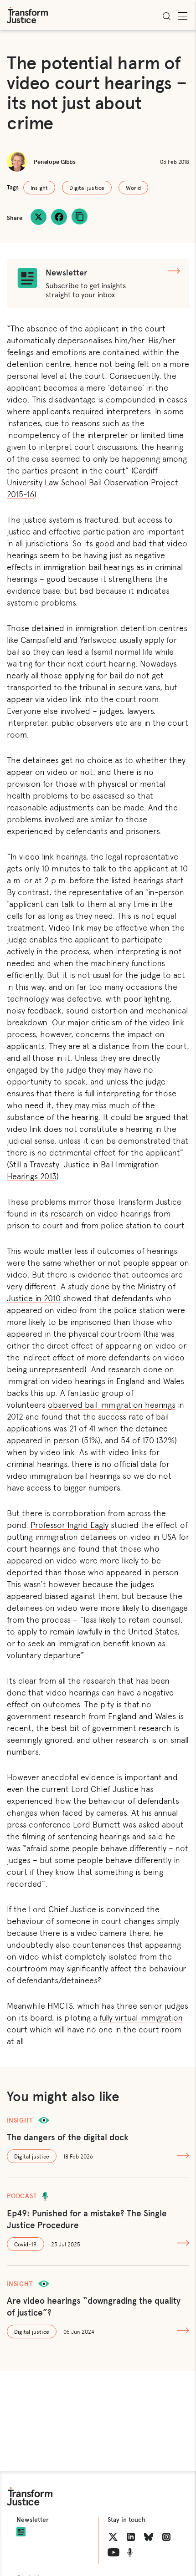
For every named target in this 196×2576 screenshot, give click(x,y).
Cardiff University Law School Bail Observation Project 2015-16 (93, 482)
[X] (39, 217)
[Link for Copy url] (80, 216)
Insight (39, 188)
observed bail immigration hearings (112, 1404)
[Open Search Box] (166, 16)
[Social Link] (113, 2537)
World (133, 188)
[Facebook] (59, 217)
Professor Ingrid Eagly (70, 1524)
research (67, 1213)
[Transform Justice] (27, 15)
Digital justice (87, 188)
